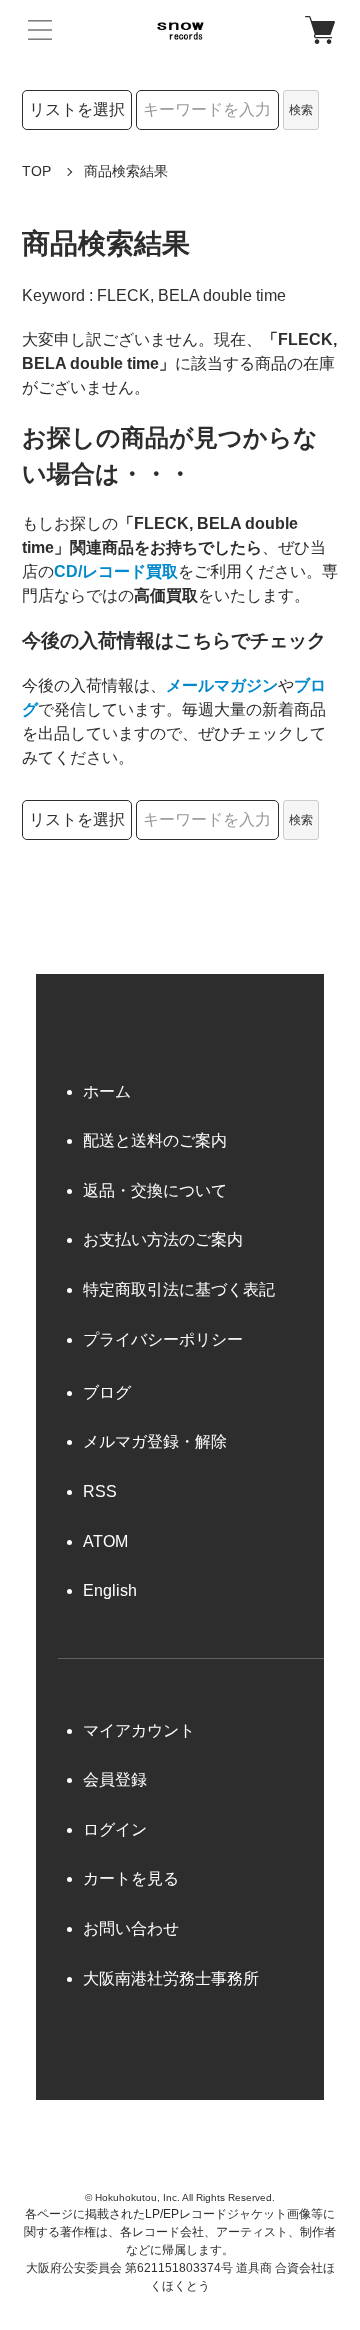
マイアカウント (139, 1730)
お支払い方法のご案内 (163, 1239)
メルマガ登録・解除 (155, 1441)
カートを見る (131, 1878)
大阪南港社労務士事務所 (171, 1978)
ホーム (107, 1091)
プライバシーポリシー (163, 1339)
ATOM (105, 1541)
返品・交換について (155, 1190)
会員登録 (115, 1779)
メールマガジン (222, 685)
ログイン (115, 1829)
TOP (36, 171)
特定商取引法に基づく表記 (179, 1289)
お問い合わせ (131, 1928)
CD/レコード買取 (116, 571)
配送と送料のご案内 (155, 1140)
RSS (100, 1491)
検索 (301, 110)
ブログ (107, 1392)
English (110, 1590)
